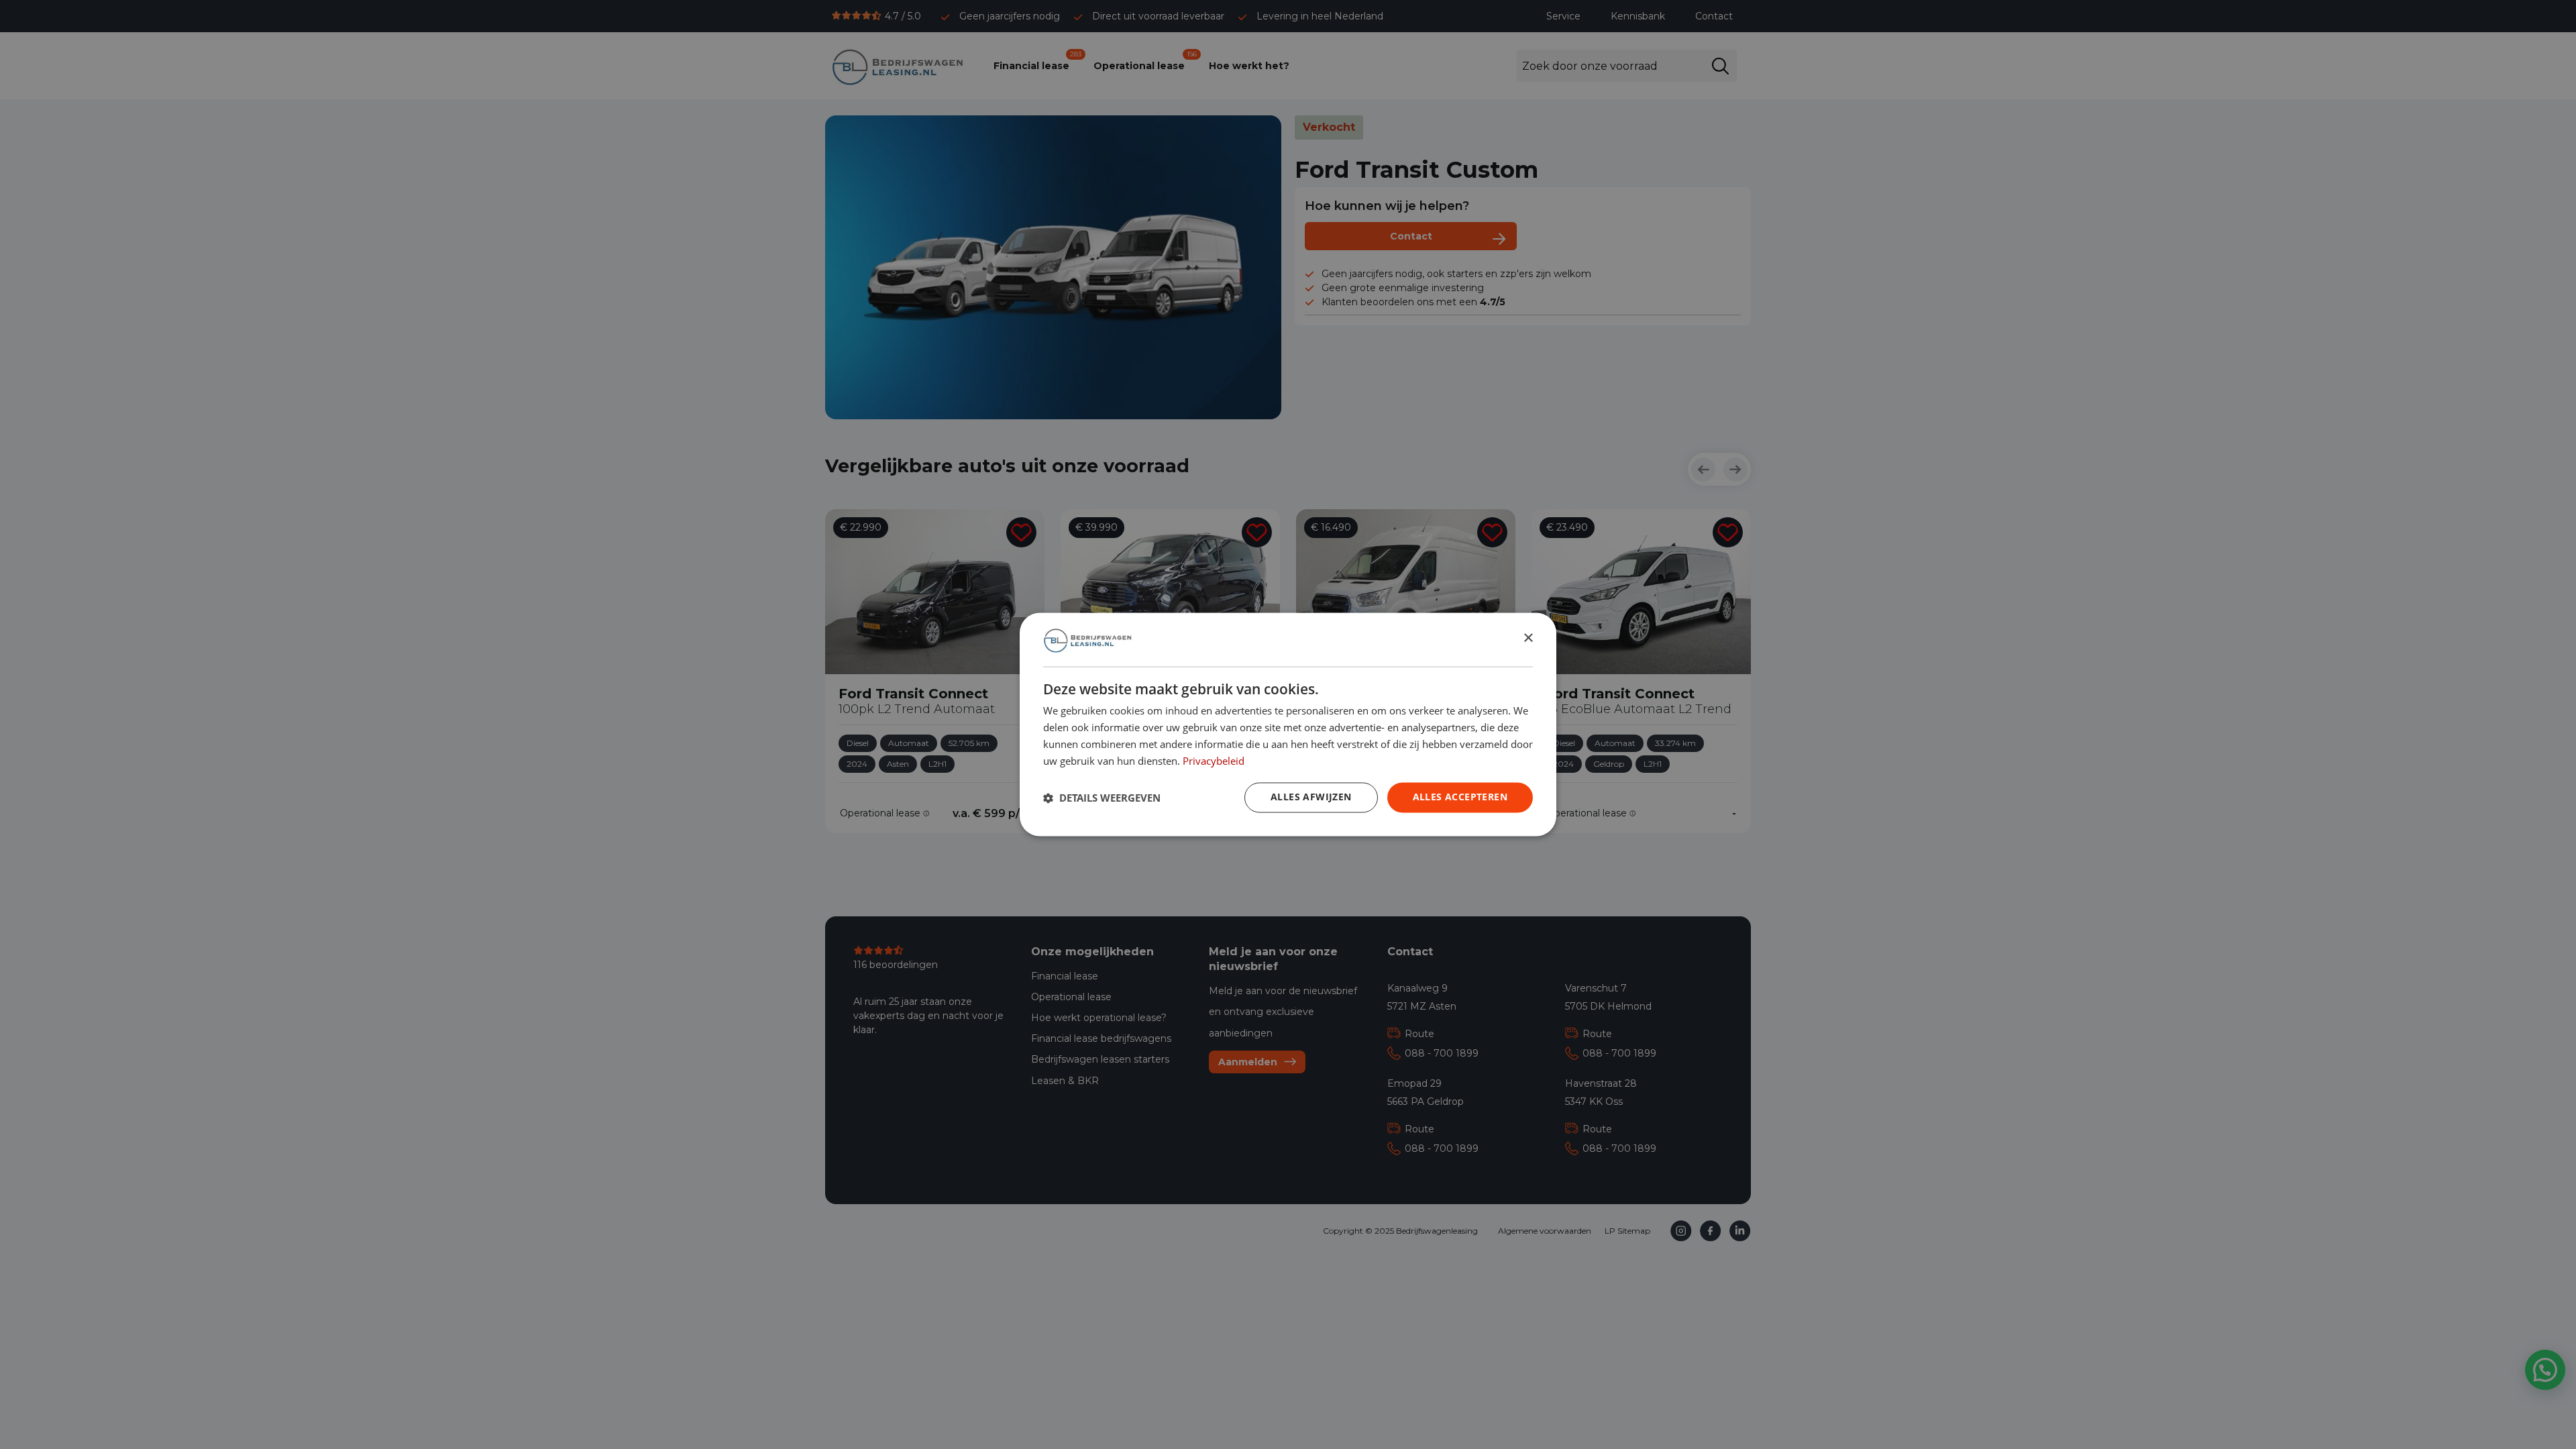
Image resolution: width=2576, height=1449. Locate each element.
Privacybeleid (1214, 761)
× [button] (1528, 639)
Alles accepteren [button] (1460, 797)
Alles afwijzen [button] (1311, 797)
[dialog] (1288, 724)
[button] (1102, 798)
